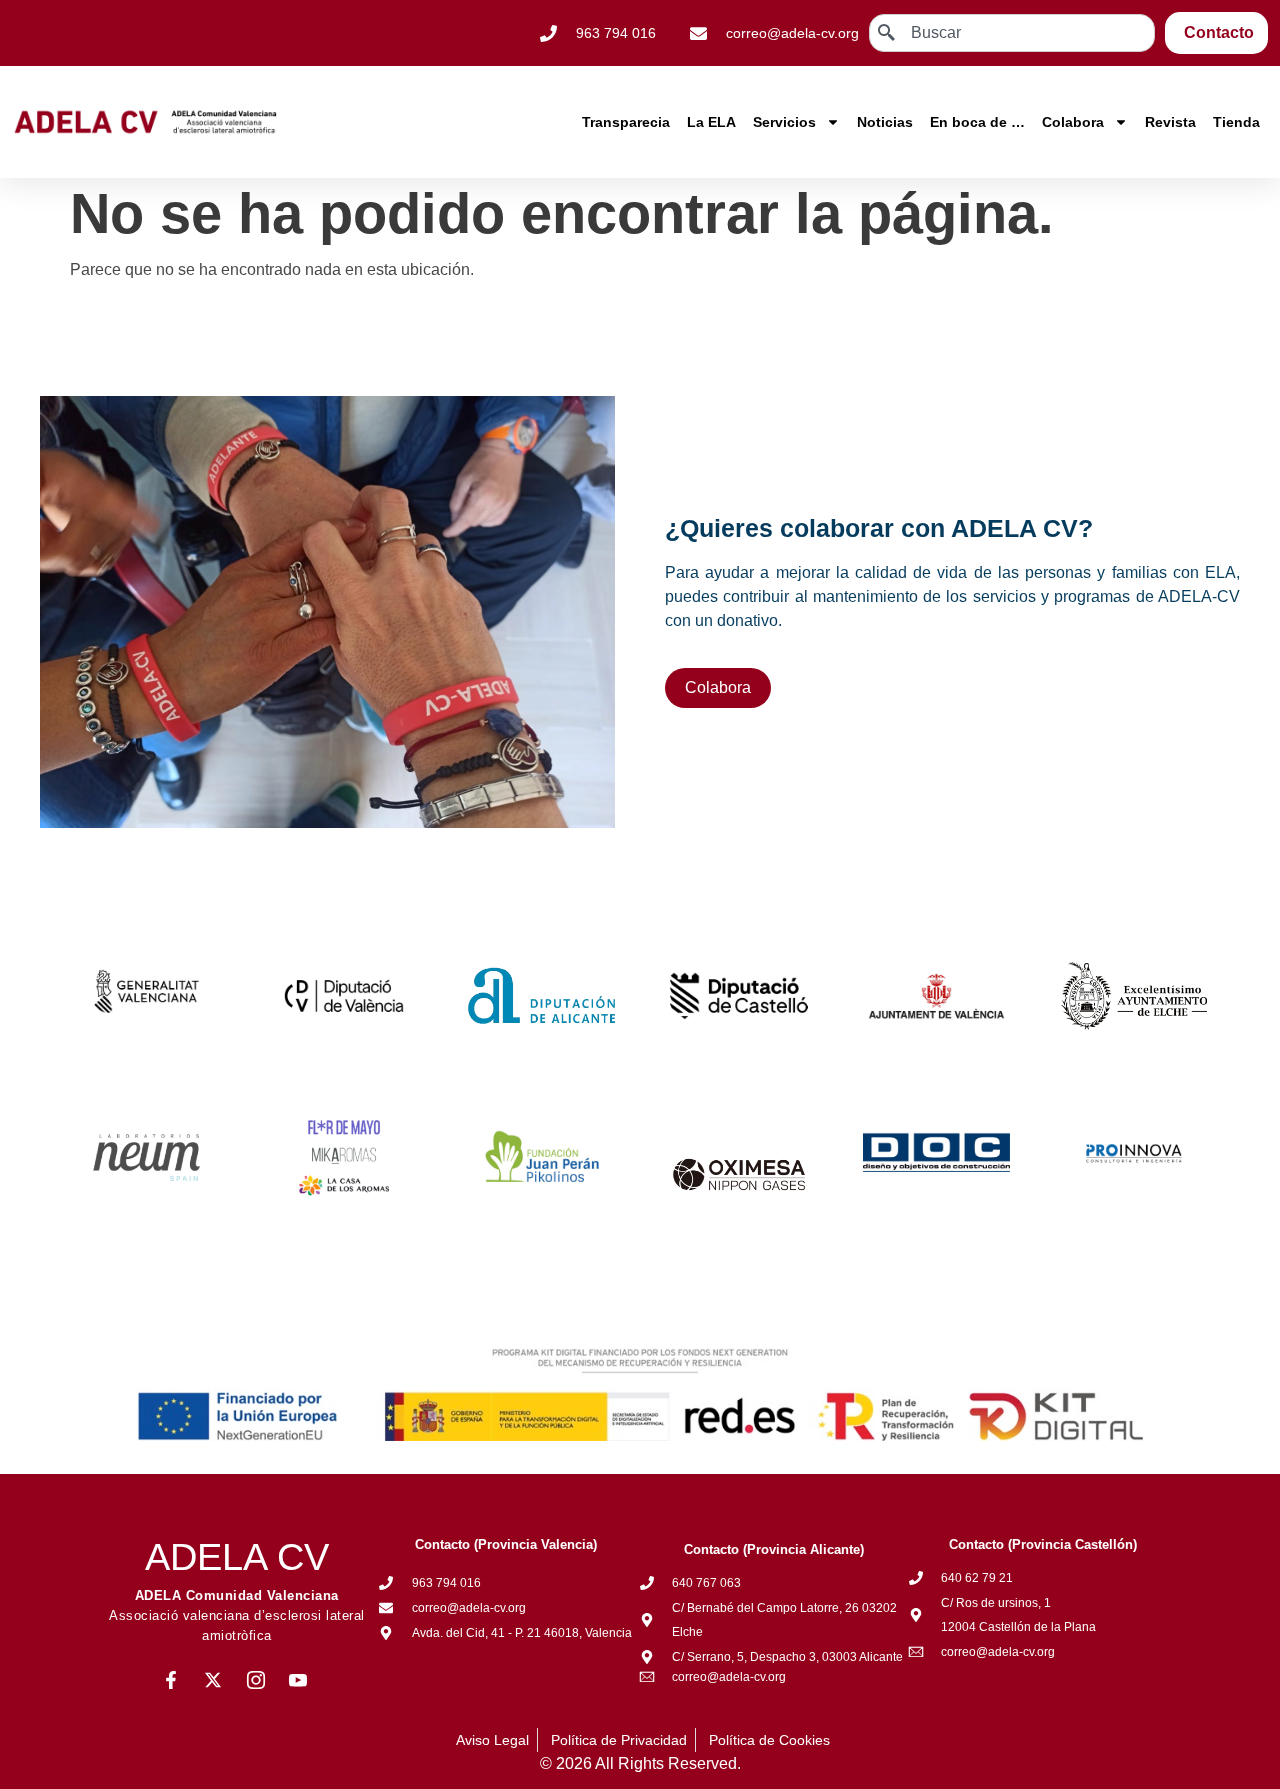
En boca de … (977, 122)
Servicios (784, 122)
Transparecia (626, 122)
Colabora (1073, 122)
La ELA (711, 122)
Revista (1170, 122)
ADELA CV (237, 1557)
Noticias (885, 122)
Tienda (1236, 122)
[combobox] (1012, 33)
